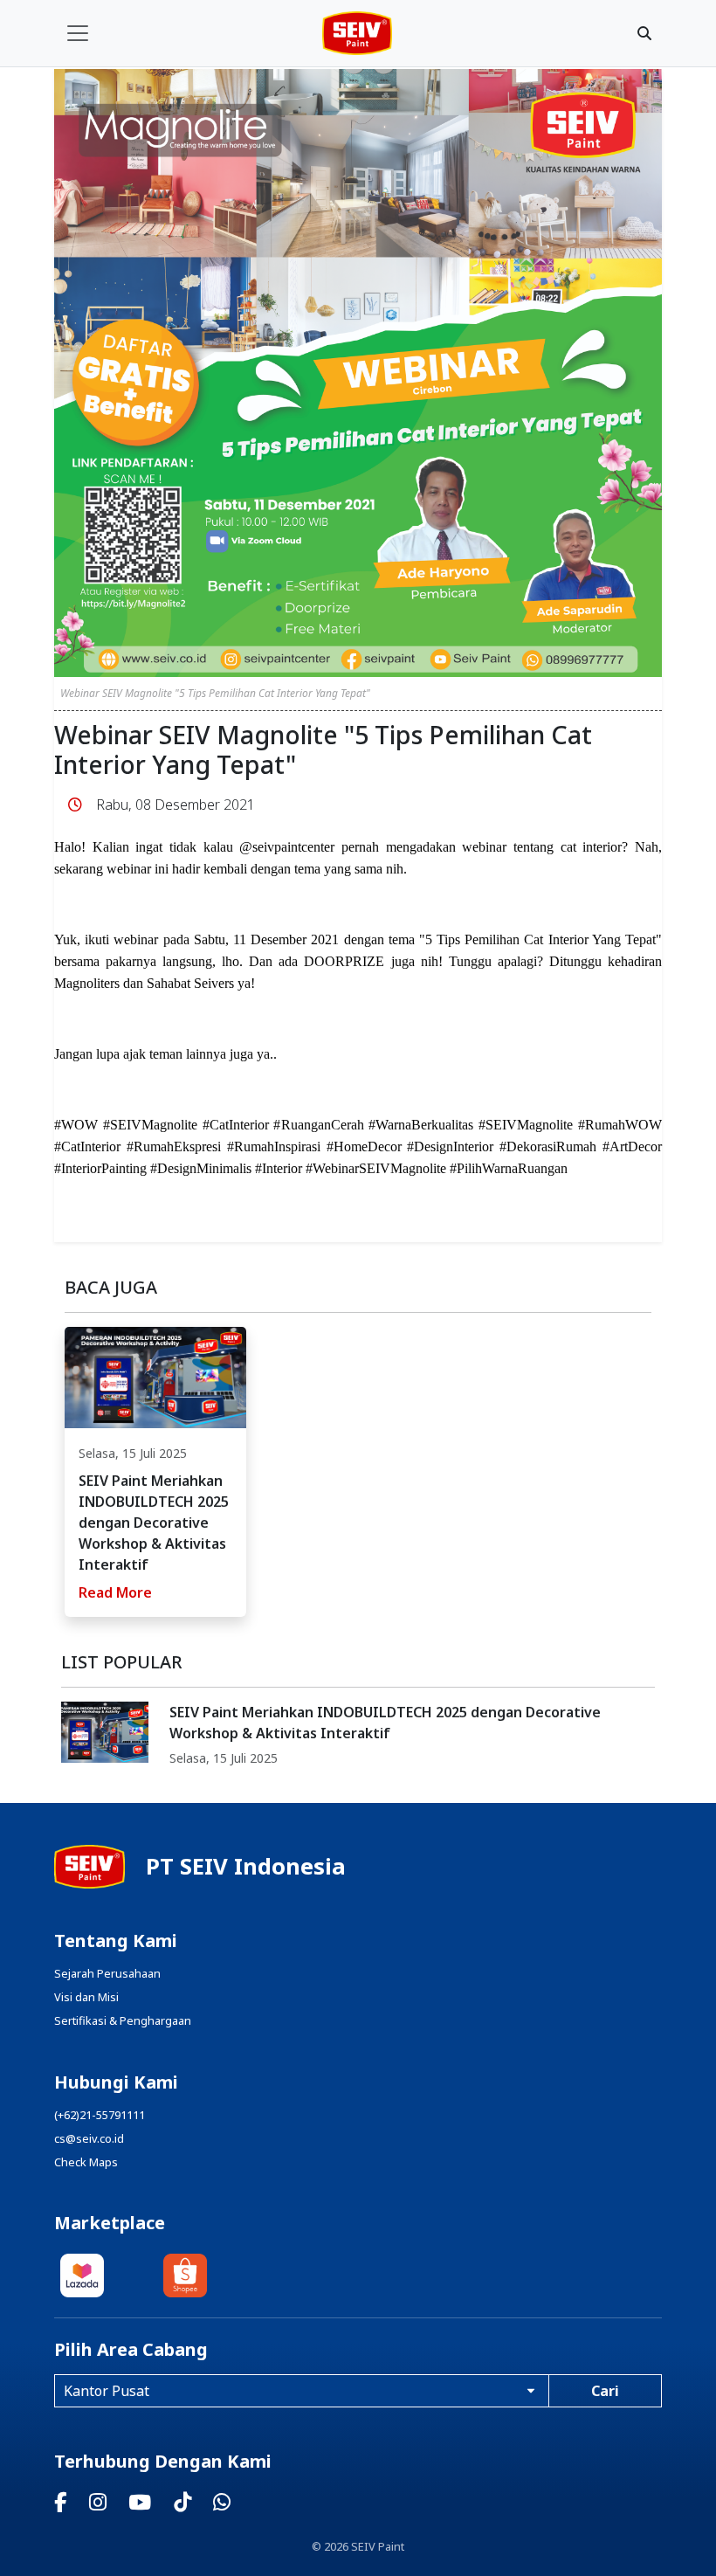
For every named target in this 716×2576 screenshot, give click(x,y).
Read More (115, 1592)
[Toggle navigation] (78, 33)
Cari (605, 2391)
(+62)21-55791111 (100, 2115)
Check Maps (86, 2162)
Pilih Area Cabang (131, 2350)
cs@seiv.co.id (89, 2138)
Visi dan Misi (86, 1997)
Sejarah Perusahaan (107, 1973)
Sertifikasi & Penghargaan (123, 2020)
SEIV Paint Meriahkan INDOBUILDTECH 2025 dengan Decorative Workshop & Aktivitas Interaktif (385, 1723)
